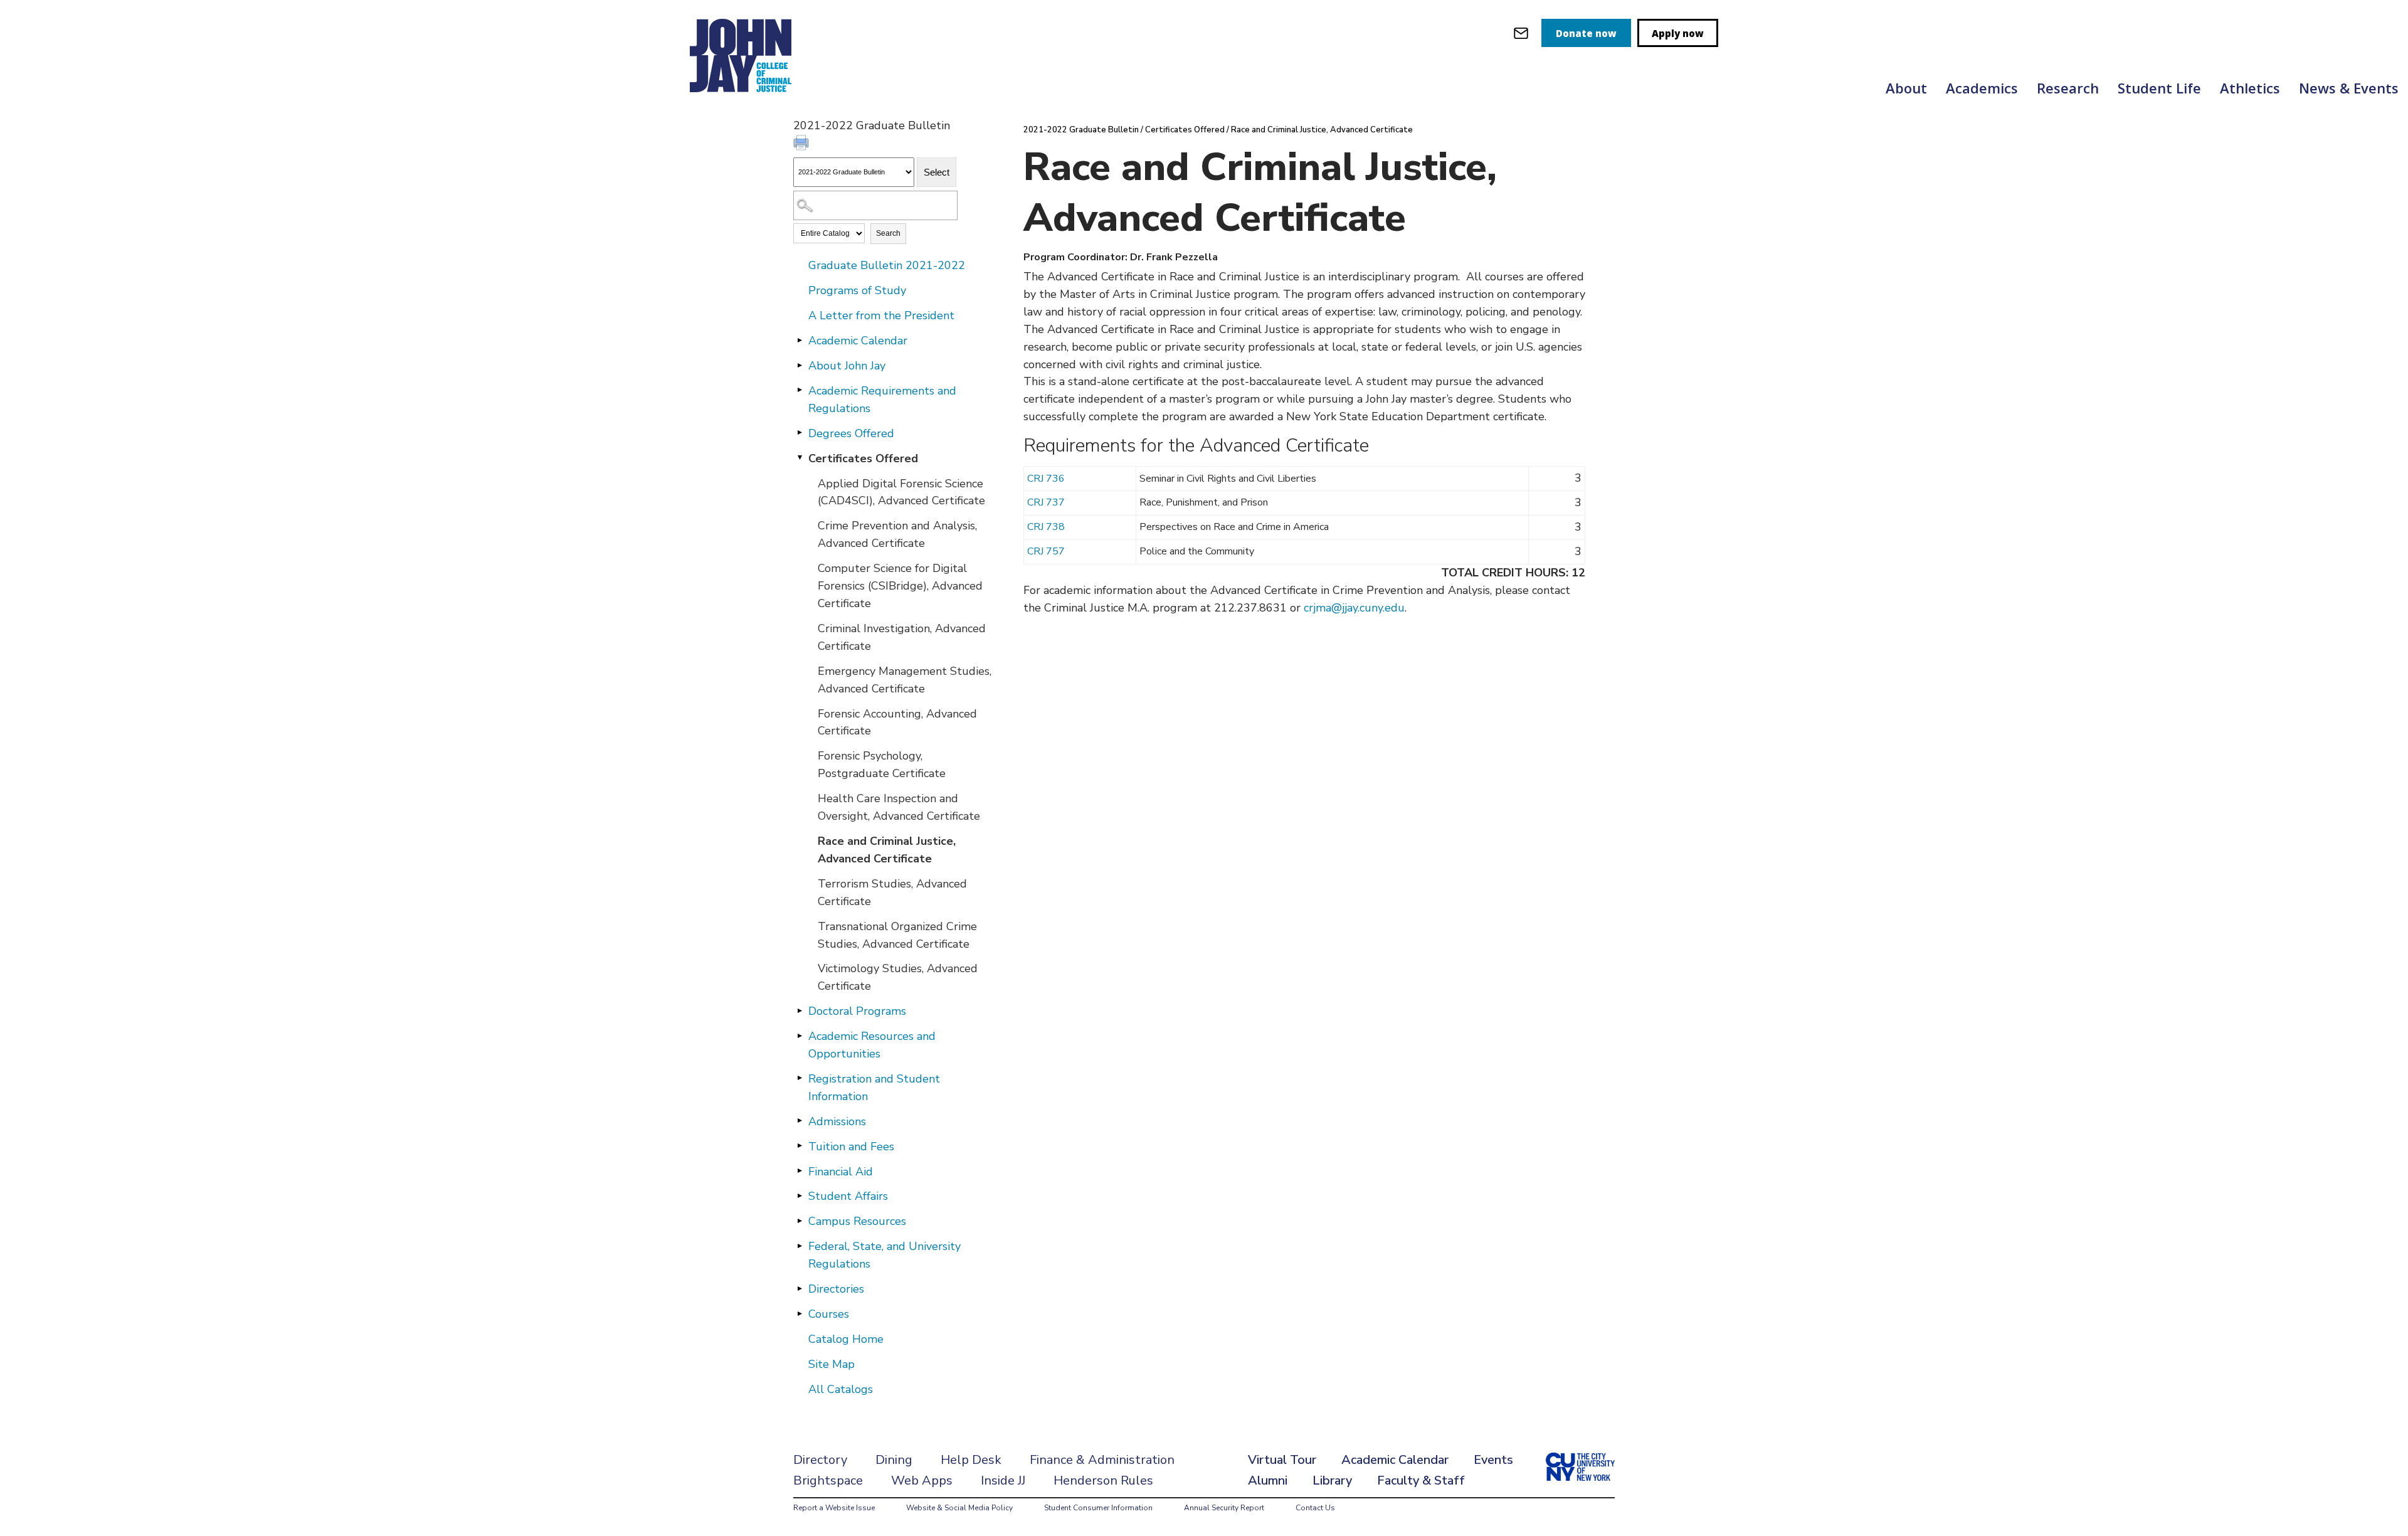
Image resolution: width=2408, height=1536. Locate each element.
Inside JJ (1003, 1480)
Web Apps (922, 1480)
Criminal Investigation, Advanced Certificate (902, 637)
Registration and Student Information (874, 1088)
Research (2068, 88)
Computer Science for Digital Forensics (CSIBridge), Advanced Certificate (900, 586)
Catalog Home (846, 1339)
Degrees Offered (851, 433)
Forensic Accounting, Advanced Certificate (897, 723)
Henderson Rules (1103, 1480)
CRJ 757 (1046, 551)
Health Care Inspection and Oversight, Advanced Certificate (899, 807)
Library (1332, 1480)
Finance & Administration (1102, 1460)
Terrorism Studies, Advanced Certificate (892, 892)
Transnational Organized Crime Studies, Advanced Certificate (897, 935)
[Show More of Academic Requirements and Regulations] (800, 390)
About (1906, 88)
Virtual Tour (1282, 1460)
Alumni (1268, 1480)
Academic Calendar (858, 341)
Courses (829, 1314)
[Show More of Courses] (800, 1313)
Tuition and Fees (851, 1147)
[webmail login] (1521, 33)
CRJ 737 (1046, 502)
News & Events (2349, 88)
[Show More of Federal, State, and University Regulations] (800, 1246)
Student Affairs (848, 1196)
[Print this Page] (803, 144)
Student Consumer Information (1098, 1508)
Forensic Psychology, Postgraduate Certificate (882, 765)
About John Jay (847, 366)
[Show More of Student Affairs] (800, 1195)
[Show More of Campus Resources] (800, 1221)
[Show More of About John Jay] (800, 365)
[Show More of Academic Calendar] (800, 340)
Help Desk (971, 1460)
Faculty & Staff (1421, 1480)
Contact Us (1315, 1508)
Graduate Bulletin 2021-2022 (887, 265)
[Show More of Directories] (800, 1288)
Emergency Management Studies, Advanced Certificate (905, 680)
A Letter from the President (881, 315)
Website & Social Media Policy (959, 1508)
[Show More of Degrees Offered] (800, 433)
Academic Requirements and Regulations (882, 400)
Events (1493, 1460)
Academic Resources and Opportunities (872, 1045)
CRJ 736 (1046, 479)
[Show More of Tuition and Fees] (800, 1146)
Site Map (832, 1364)
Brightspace (828, 1480)
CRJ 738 (1046, 527)
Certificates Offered (863, 458)
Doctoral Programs (857, 1011)
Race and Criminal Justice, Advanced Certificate (887, 850)
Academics (1982, 88)
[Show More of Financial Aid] (800, 1171)
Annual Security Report (1224, 1508)
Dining (894, 1460)
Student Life (2159, 88)
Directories (836, 1289)
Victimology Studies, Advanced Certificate (898, 977)
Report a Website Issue (834, 1508)
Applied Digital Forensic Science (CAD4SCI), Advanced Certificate (901, 492)
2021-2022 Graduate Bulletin (1081, 130)
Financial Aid (841, 1172)
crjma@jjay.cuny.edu (1354, 608)
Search (888, 233)
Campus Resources (857, 1221)
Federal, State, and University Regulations (885, 1255)
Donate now (1586, 33)
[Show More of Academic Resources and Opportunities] (800, 1035)
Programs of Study (857, 290)
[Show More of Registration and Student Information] (800, 1078)
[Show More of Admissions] (800, 1121)
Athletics (2250, 88)
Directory (820, 1460)
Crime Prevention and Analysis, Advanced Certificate (897, 534)
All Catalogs (841, 1389)
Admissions (837, 1121)
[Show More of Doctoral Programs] (800, 1010)
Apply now (1678, 33)
